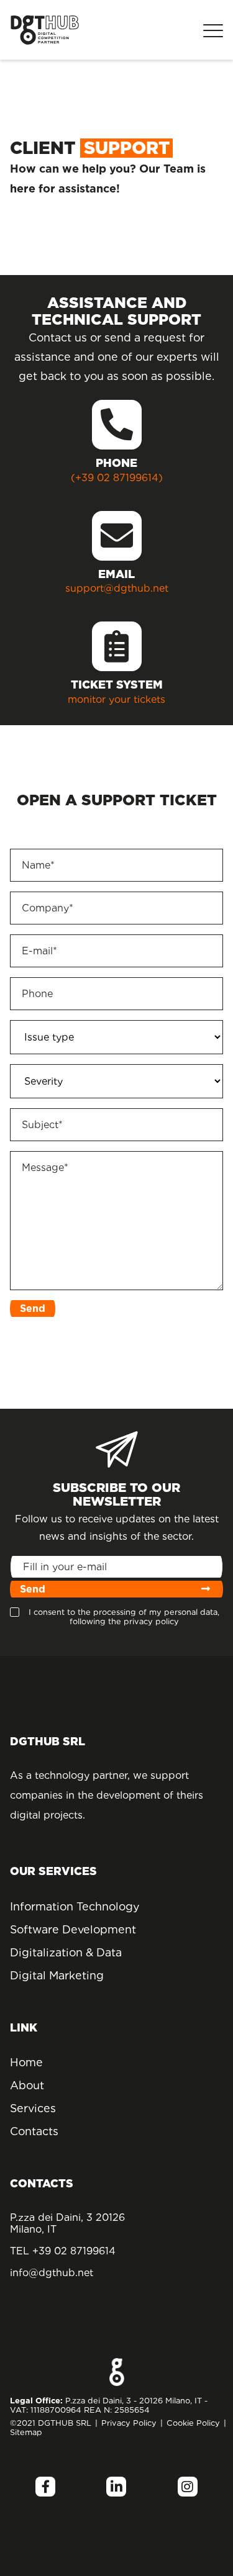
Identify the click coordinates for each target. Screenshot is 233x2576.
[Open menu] (213, 30)
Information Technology (70, 1906)
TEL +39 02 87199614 (63, 2251)
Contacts (34, 2131)
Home (26, 2062)
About (27, 2085)
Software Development (70, 1929)
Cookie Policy (193, 2423)
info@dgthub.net (52, 2273)
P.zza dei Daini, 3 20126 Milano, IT (67, 2223)
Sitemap (26, 2432)
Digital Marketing (57, 1975)
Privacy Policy (129, 2423)
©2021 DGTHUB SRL (51, 2423)
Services (33, 2108)
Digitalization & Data (66, 1952)
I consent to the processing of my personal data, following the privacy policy (124, 1617)
